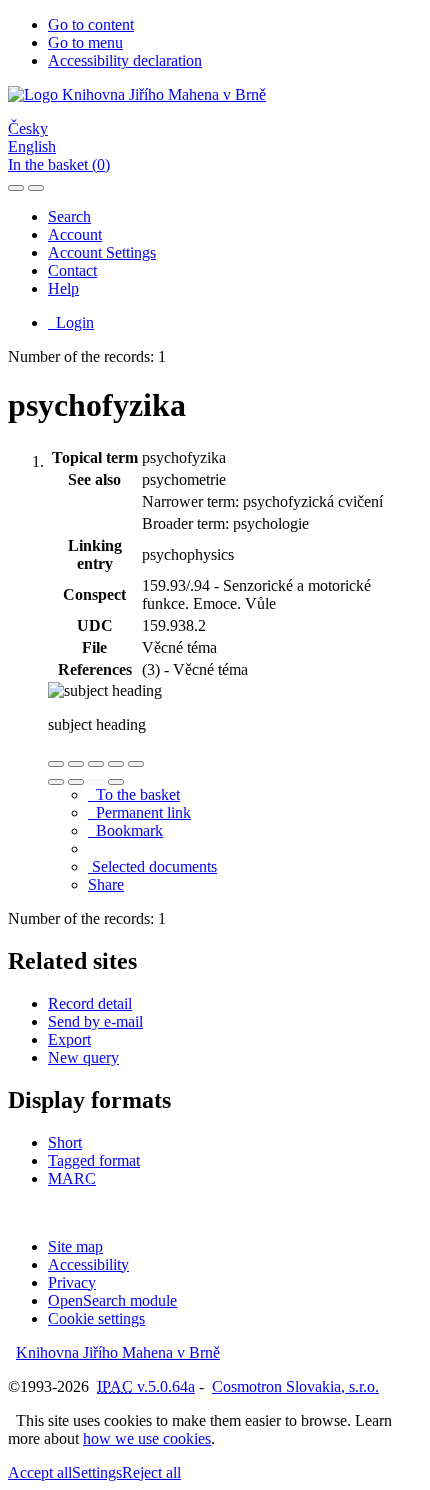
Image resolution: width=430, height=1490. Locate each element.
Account (75, 234)
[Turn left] (56, 782)
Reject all (151, 1472)
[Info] (136, 764)
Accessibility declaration (125, 60)
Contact (72, 270)
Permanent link (139, 812)
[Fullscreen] (116, 764)
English (32, 146)
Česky (28, 128)
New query (83, 1057)
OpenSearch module (112, 1300)
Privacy (72, 1282)
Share (106, 884)
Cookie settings (96, 1318)
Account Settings (102, 252)
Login (71, 322)
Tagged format (94, 1160)
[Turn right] (76, 782)
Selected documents (152, 866)
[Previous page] (96, 782)
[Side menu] (16, 188)
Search (69, 216)
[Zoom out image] (76, 764)
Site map (75, 1246)
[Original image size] (96, 764)
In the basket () (59, 164)
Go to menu (85, 42)
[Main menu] (36, 188)
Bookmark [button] (125, 830)
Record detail (90, 1003)
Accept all (40, 1472)
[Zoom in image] (56, 764)
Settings (97, 1472)
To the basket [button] (134, 794)
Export (69, 1039)
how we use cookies (147, 1438)
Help (63, 288)
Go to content (91, 24)
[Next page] (116, 782)
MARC (72, 1178)
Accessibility (88, 1264)
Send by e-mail (95, 1021)
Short (65, 1142)
